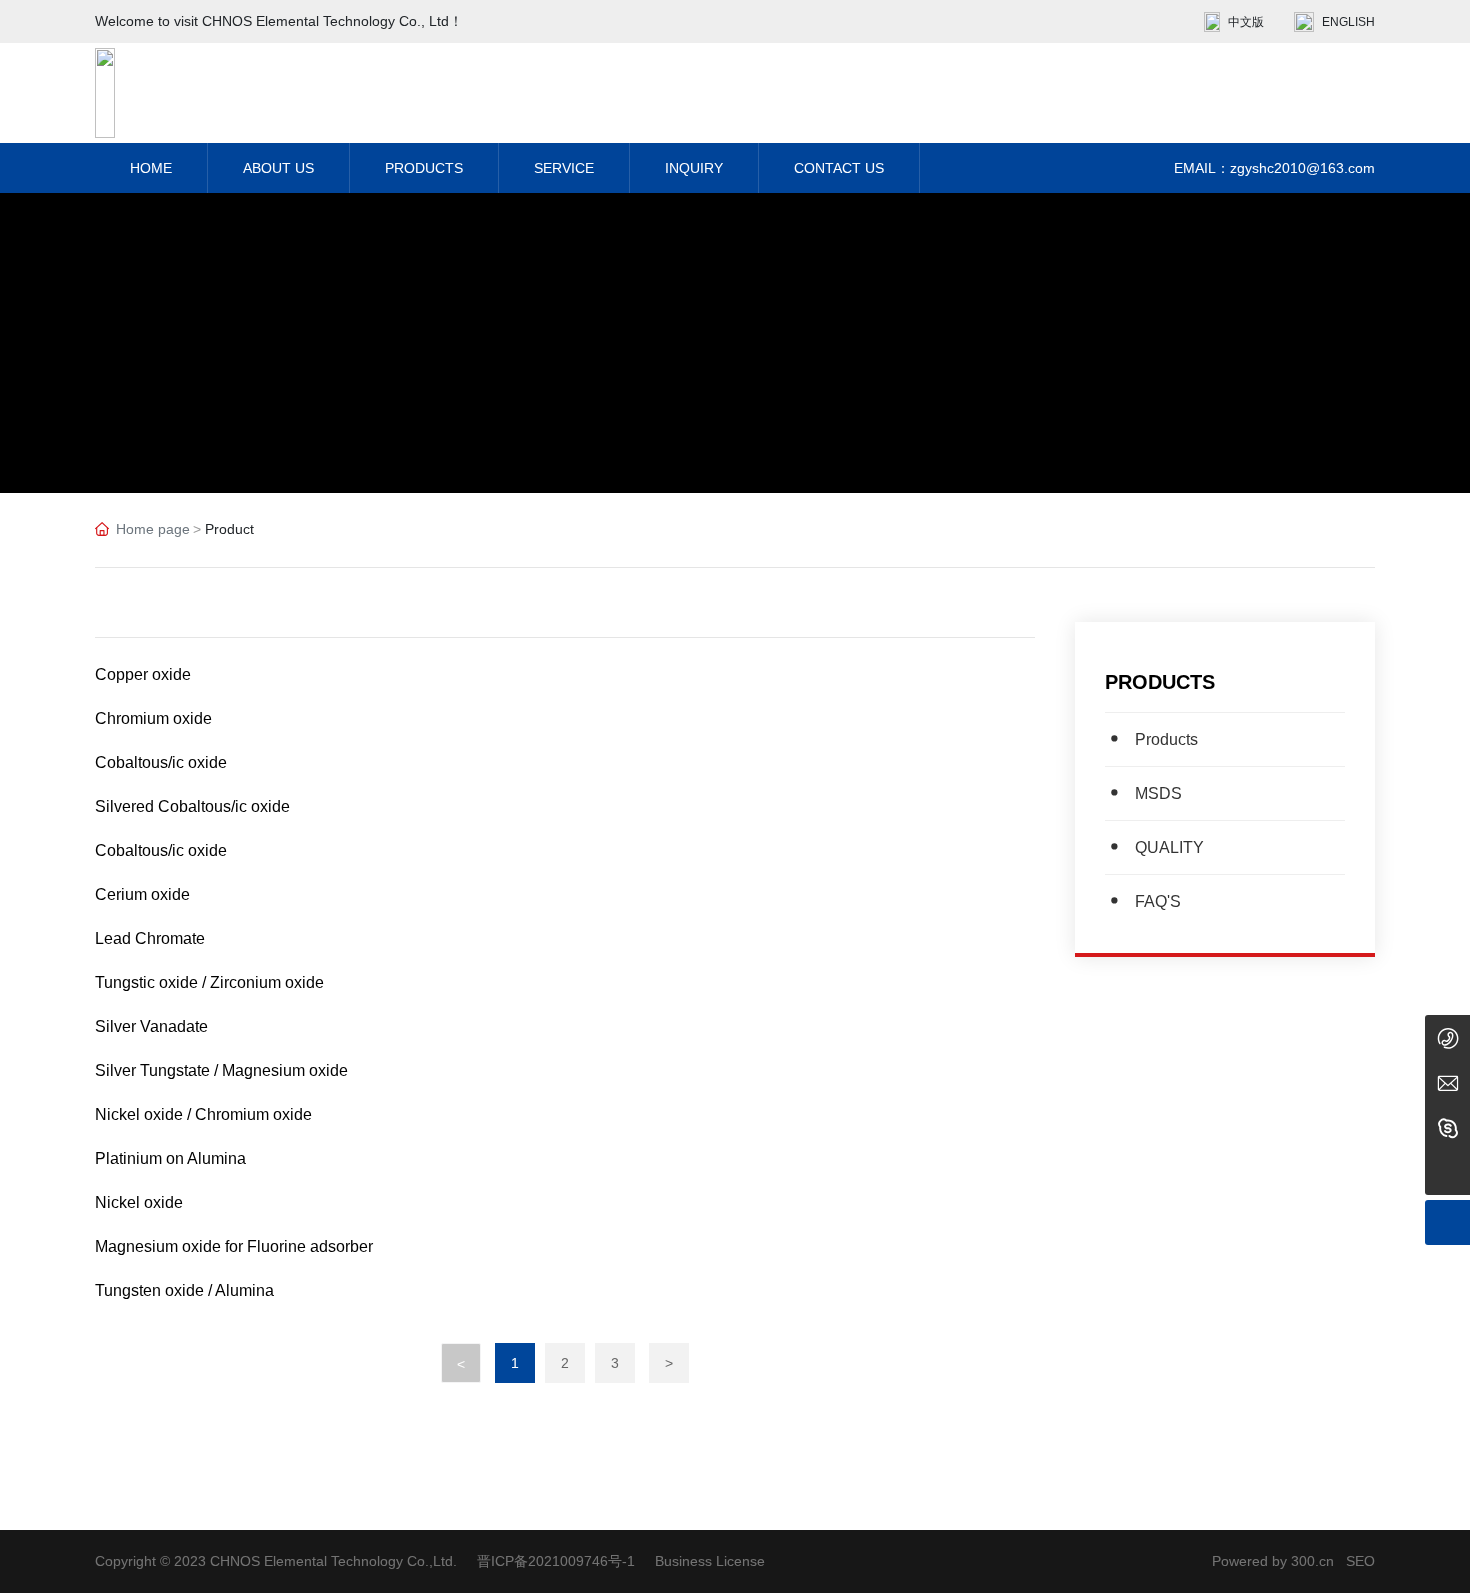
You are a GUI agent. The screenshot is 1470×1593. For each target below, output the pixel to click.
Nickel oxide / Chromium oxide (203, 1114)
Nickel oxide (139, 1202)
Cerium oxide (142, 894)
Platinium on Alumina (170, 1158)
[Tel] (1447, 1037)
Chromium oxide (153, 718)
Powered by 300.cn (1273, 1561)
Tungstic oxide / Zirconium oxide (209, 982)
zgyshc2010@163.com (1302, 168)
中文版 (1246, 22)
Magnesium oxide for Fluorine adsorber (234, 1246)
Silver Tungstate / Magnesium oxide (221, 1070)
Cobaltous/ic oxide (161, 762)
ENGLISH (1348, 22)
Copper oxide (143, 674)
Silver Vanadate (151, 1026)
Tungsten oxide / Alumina (184, 1290)
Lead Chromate (150, 938)
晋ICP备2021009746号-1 (556, 1561)
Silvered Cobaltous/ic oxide (192, 806)
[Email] (1447, 1082)
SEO (1360, 1561)
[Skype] (1447, 1127)
